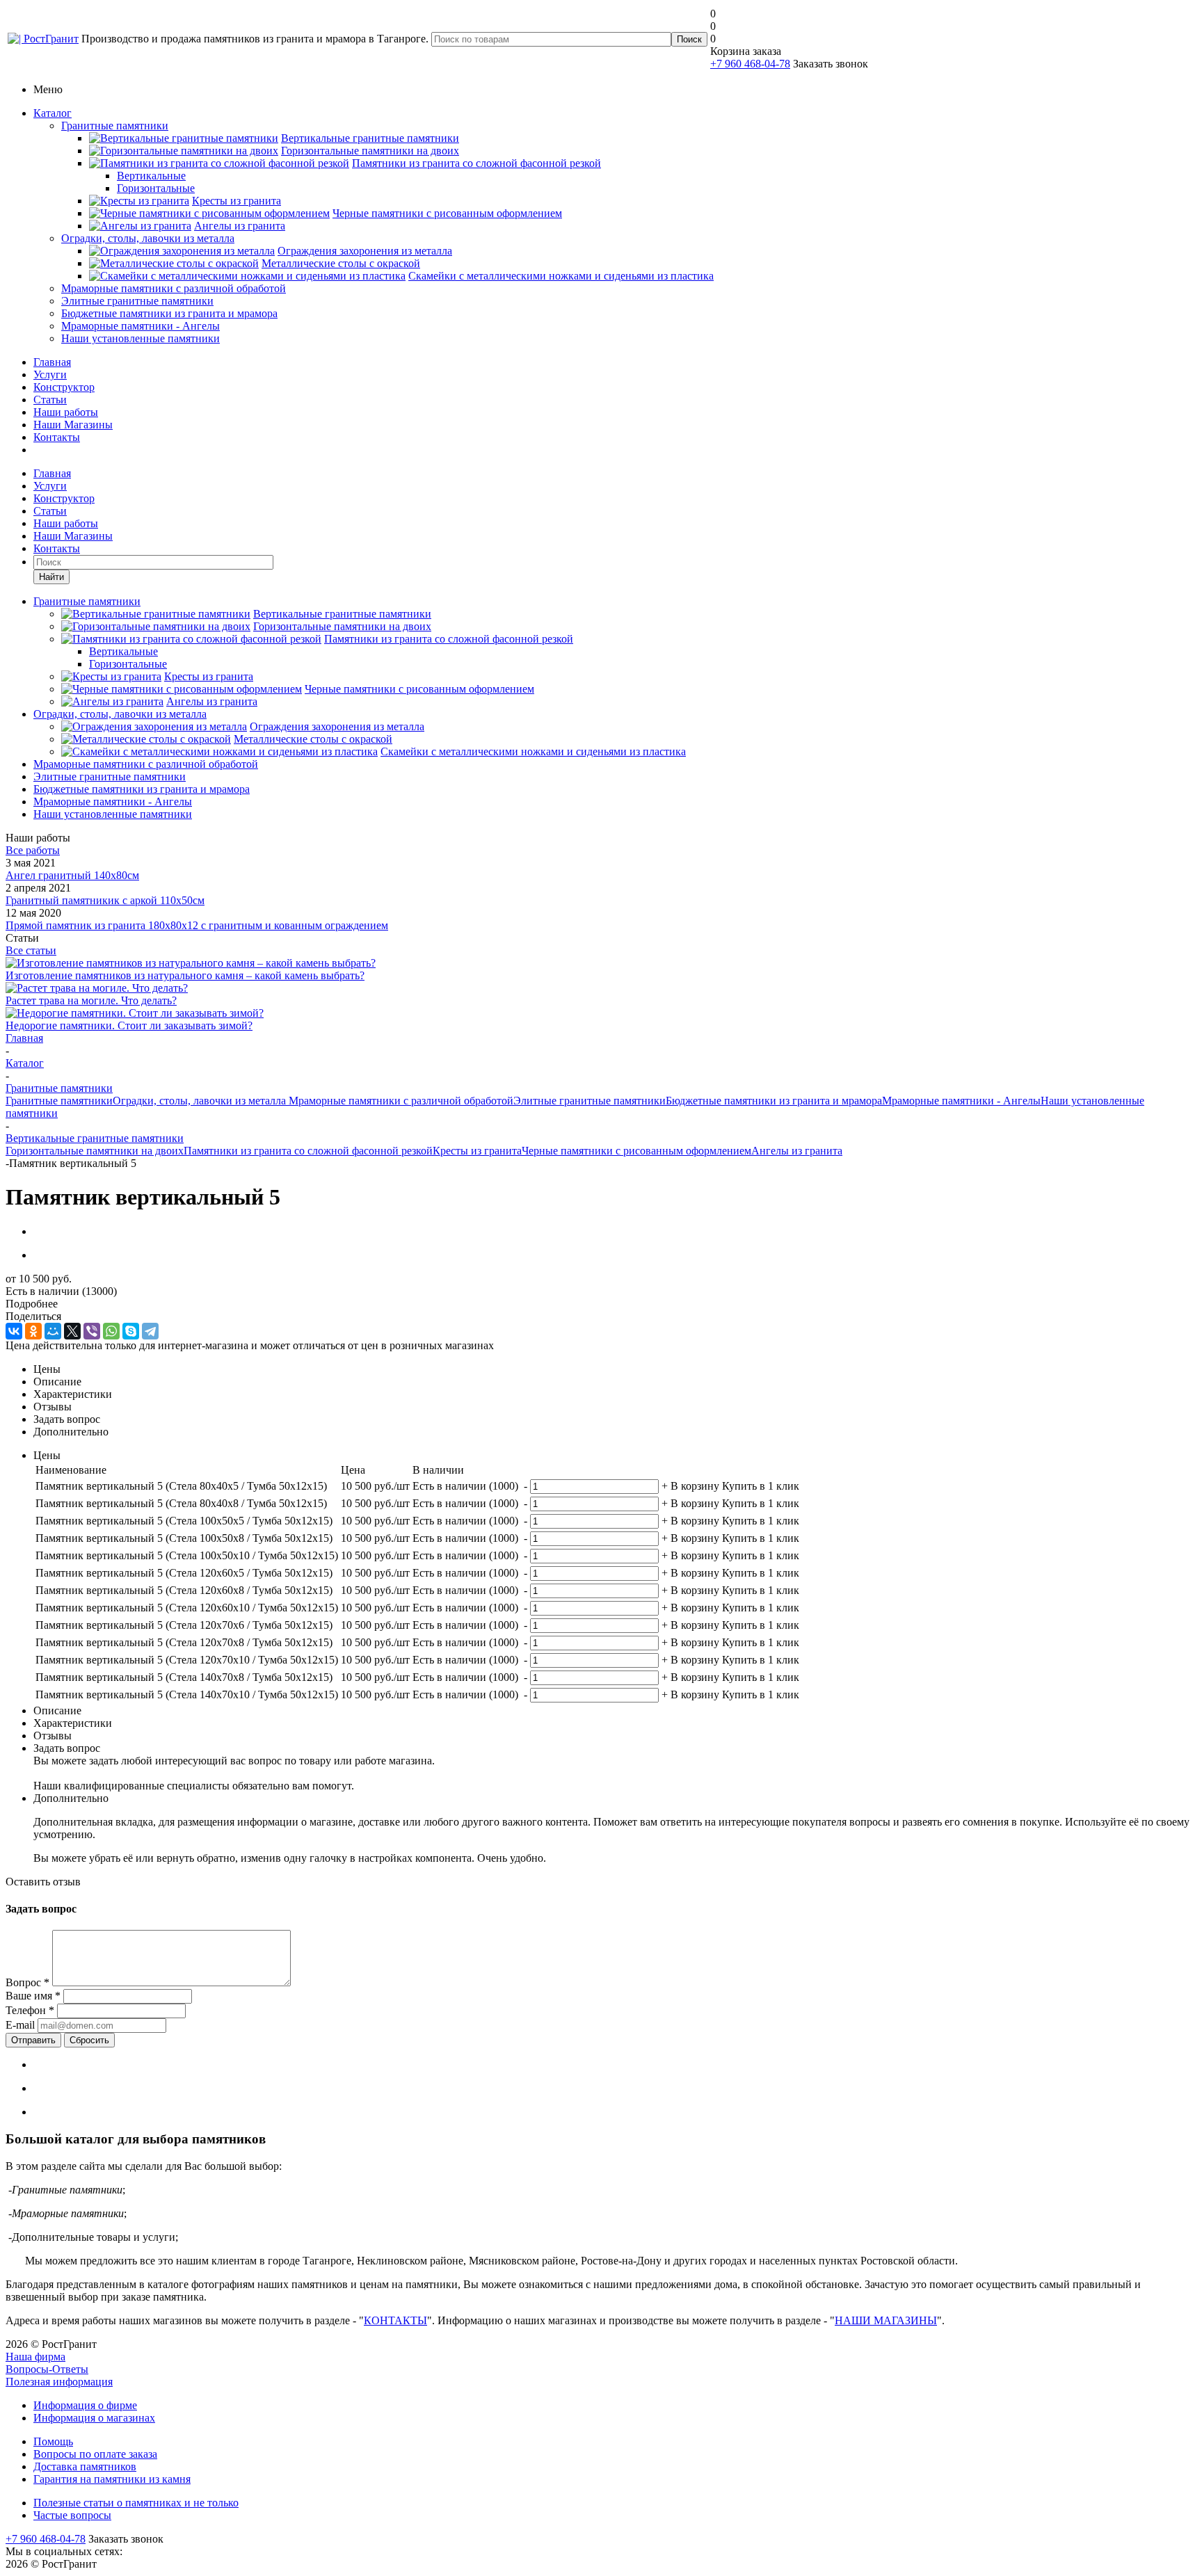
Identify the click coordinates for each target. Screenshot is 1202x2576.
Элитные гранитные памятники (137, 301)
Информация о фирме (85, 2405)
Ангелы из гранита (797, 1151)
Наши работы (66, 412)
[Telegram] (150, 1331)
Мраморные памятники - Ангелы (141, 326)
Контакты (57, 437)
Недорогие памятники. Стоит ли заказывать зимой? (129, 1025)
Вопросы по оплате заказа (95, 2454)
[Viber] (92, 1331)
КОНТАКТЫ (395, 2320)
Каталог (53, 113)
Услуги (50, 375)
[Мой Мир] (53, 1331)
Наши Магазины (73, 425)
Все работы (33, 850)
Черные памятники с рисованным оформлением (636, 1151)
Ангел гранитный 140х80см (72, 875)
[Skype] (131, 1331)
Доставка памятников (85, 2466)
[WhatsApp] (111, 1331)
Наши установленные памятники (141, 338)
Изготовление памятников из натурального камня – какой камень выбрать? (185, 975)
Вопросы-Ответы (47, 2369)
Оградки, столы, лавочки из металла (148, 238)
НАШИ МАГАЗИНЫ (886, 2320)
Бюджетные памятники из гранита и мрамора (169, 313)
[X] (72, 1331)
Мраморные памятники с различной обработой (174, 288)
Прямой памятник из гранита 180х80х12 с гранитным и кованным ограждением (197, 925)
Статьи (50, 400)
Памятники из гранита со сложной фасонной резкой (308, 1151)
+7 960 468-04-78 (750, 64)
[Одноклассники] (33, 1331)
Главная (52, 362)
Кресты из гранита (477, 1151)
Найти (51, 577)
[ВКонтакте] (14, 1331)
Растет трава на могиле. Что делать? (91, 1000)
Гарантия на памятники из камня (112, 2479)
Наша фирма (35, 2357)
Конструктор (64, 387)
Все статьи (31, 950)
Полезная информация (59, 2382)
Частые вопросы (72, 2515)
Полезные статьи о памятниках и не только (136, 2503)
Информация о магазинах (94, 2418)
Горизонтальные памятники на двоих (95, 1151)
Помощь (53, 2441)
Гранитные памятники (115, 126)
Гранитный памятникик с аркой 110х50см (105, 900)
